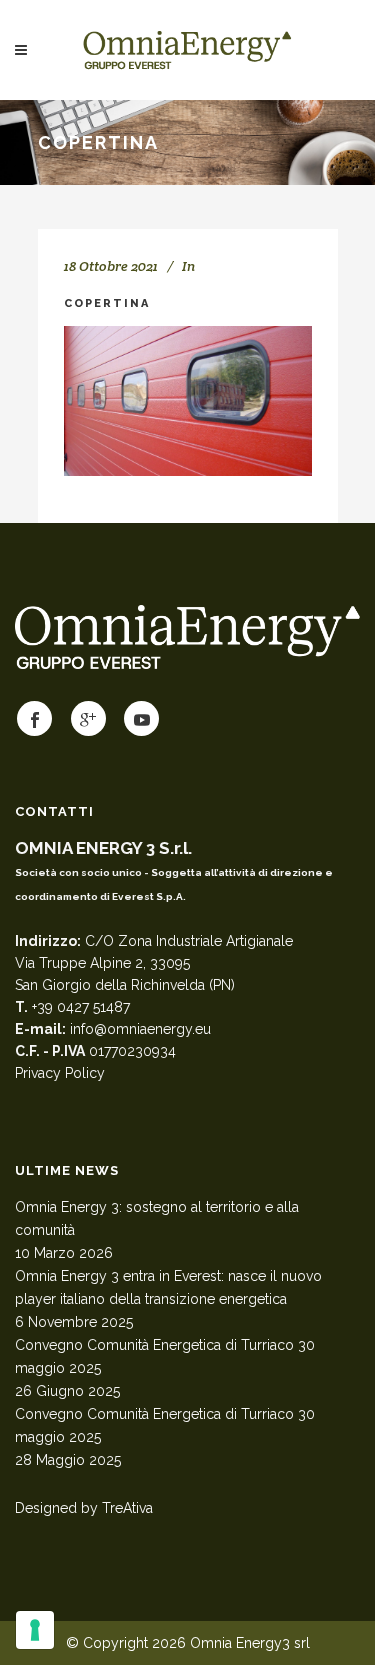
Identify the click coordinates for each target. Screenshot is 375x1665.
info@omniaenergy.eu (140, 1029)
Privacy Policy (60, 1073)
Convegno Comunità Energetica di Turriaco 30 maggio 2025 (165, 1356)
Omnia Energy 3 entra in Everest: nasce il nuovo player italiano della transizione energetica (168, 1287)
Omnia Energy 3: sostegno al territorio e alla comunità (157, 1218)
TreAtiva (127, 1508)
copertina (107, 303)
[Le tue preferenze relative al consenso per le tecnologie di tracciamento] (35, 1630)
